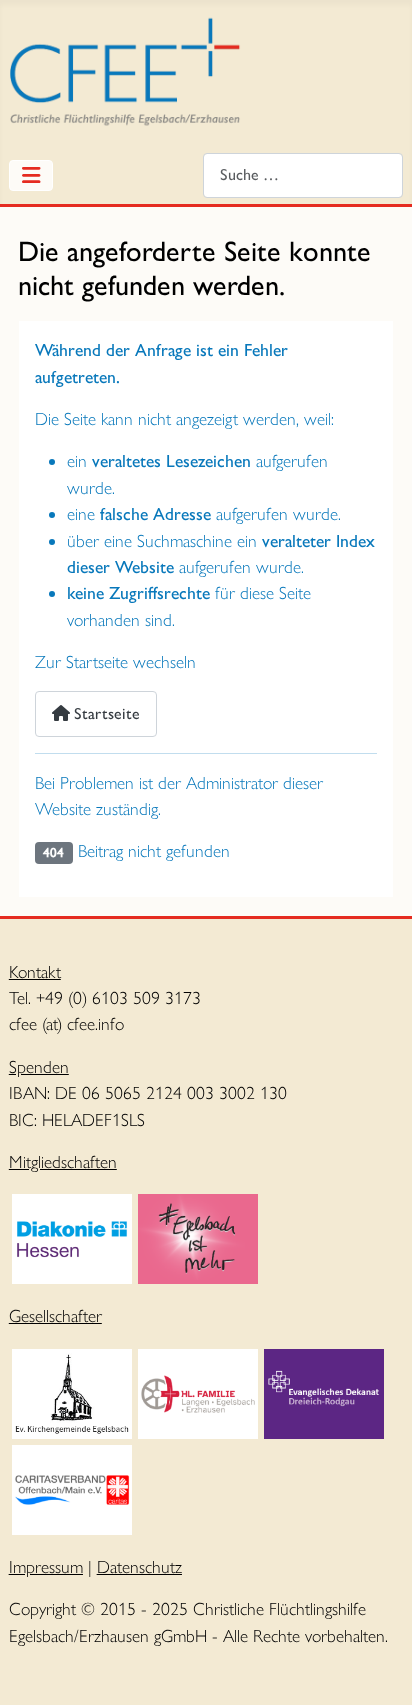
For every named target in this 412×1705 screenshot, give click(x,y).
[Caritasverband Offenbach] (72, 1487)
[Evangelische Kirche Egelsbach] (72, 1391)
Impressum (46, 1566)
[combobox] (303, 175)
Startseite (105, 713)
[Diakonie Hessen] (72, 1236)
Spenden (39, 1066)
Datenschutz (139, 1566)
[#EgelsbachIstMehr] (198, 1236)
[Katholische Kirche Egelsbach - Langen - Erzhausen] (198, 1391)
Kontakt (35, 971)
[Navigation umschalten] (31, 175)
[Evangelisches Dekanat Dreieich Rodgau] (324, 1391)
